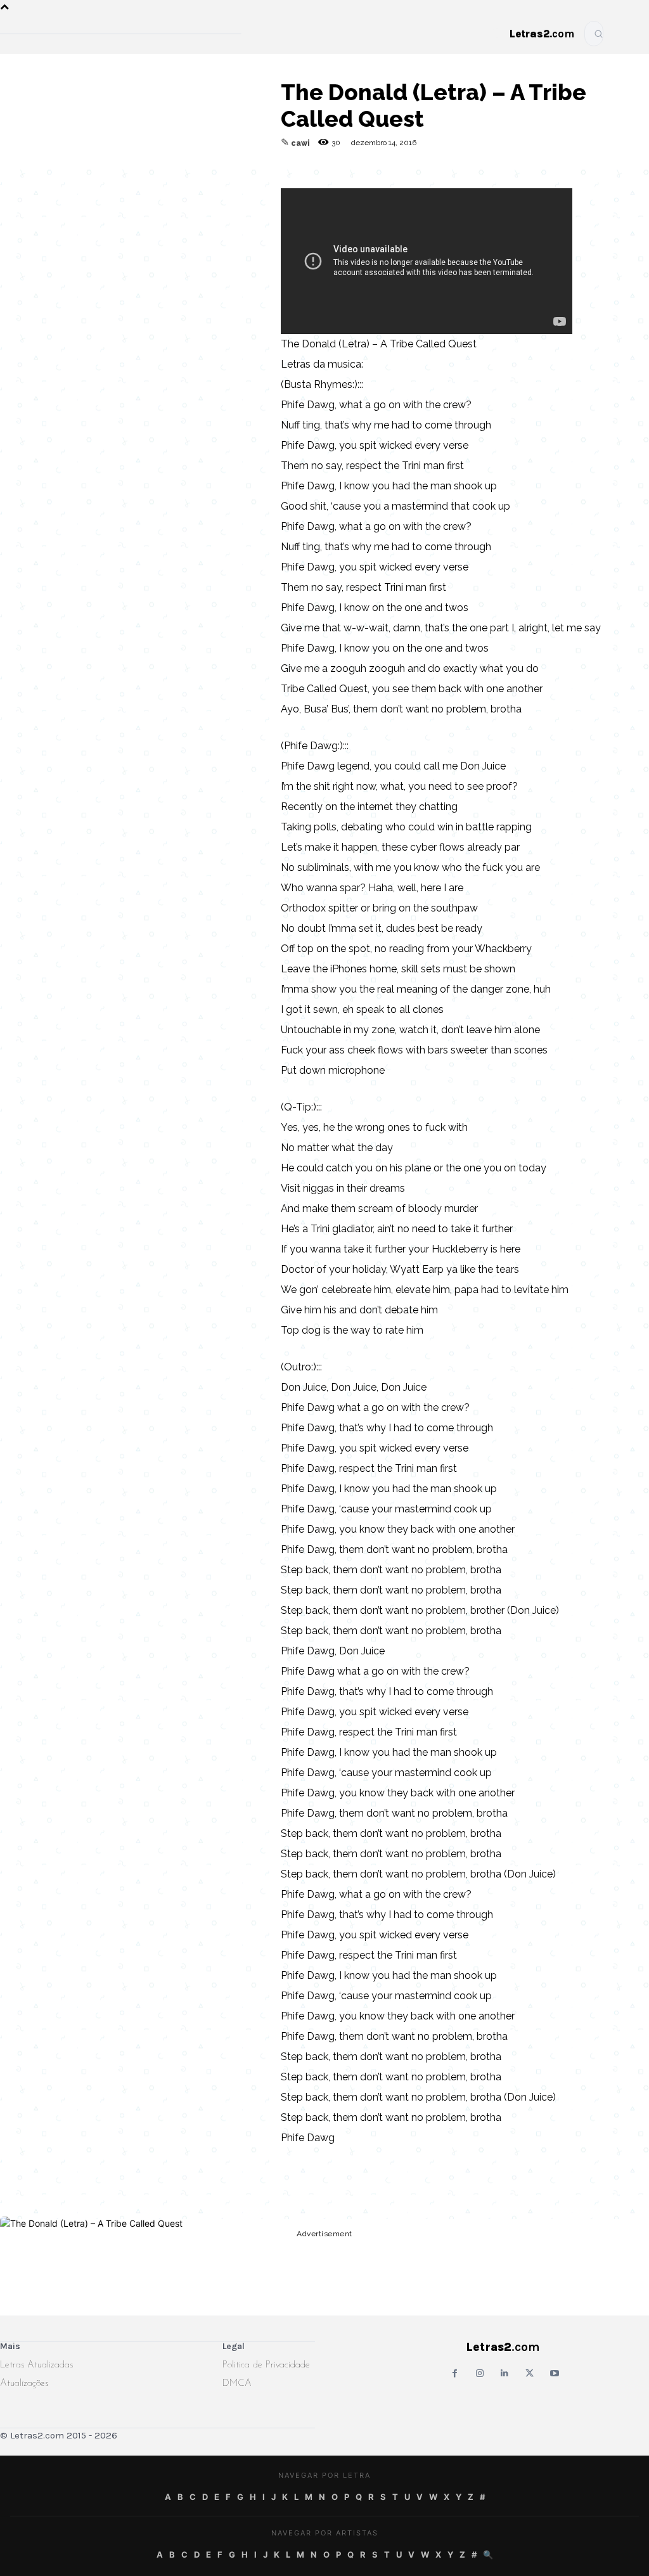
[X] (183, 188)
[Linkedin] (212, 188)
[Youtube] (554, 2373)
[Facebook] (125, 188)
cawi (300, 143)
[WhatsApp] (154, 188)
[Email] (96, 188)
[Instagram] (479, 2373)
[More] (242, 188)
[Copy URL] (67, 188)
